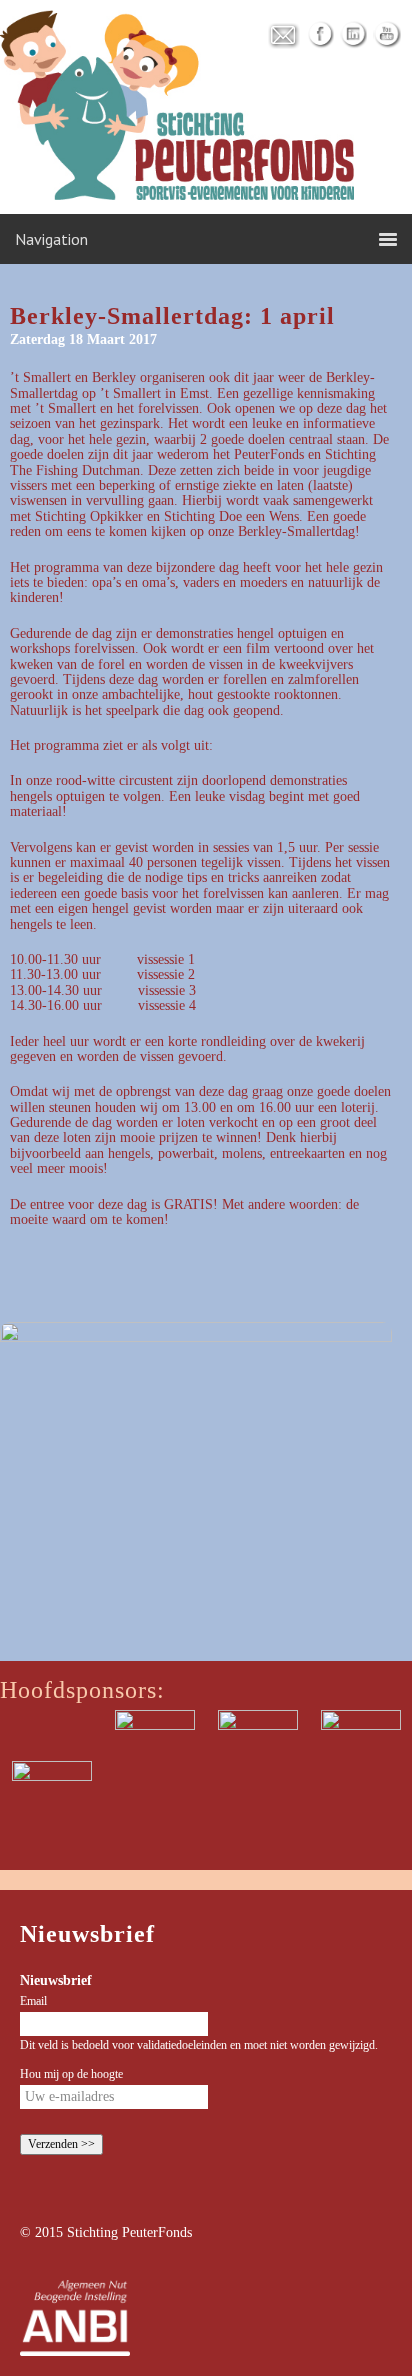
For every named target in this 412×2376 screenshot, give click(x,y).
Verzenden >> (61, 2144)
